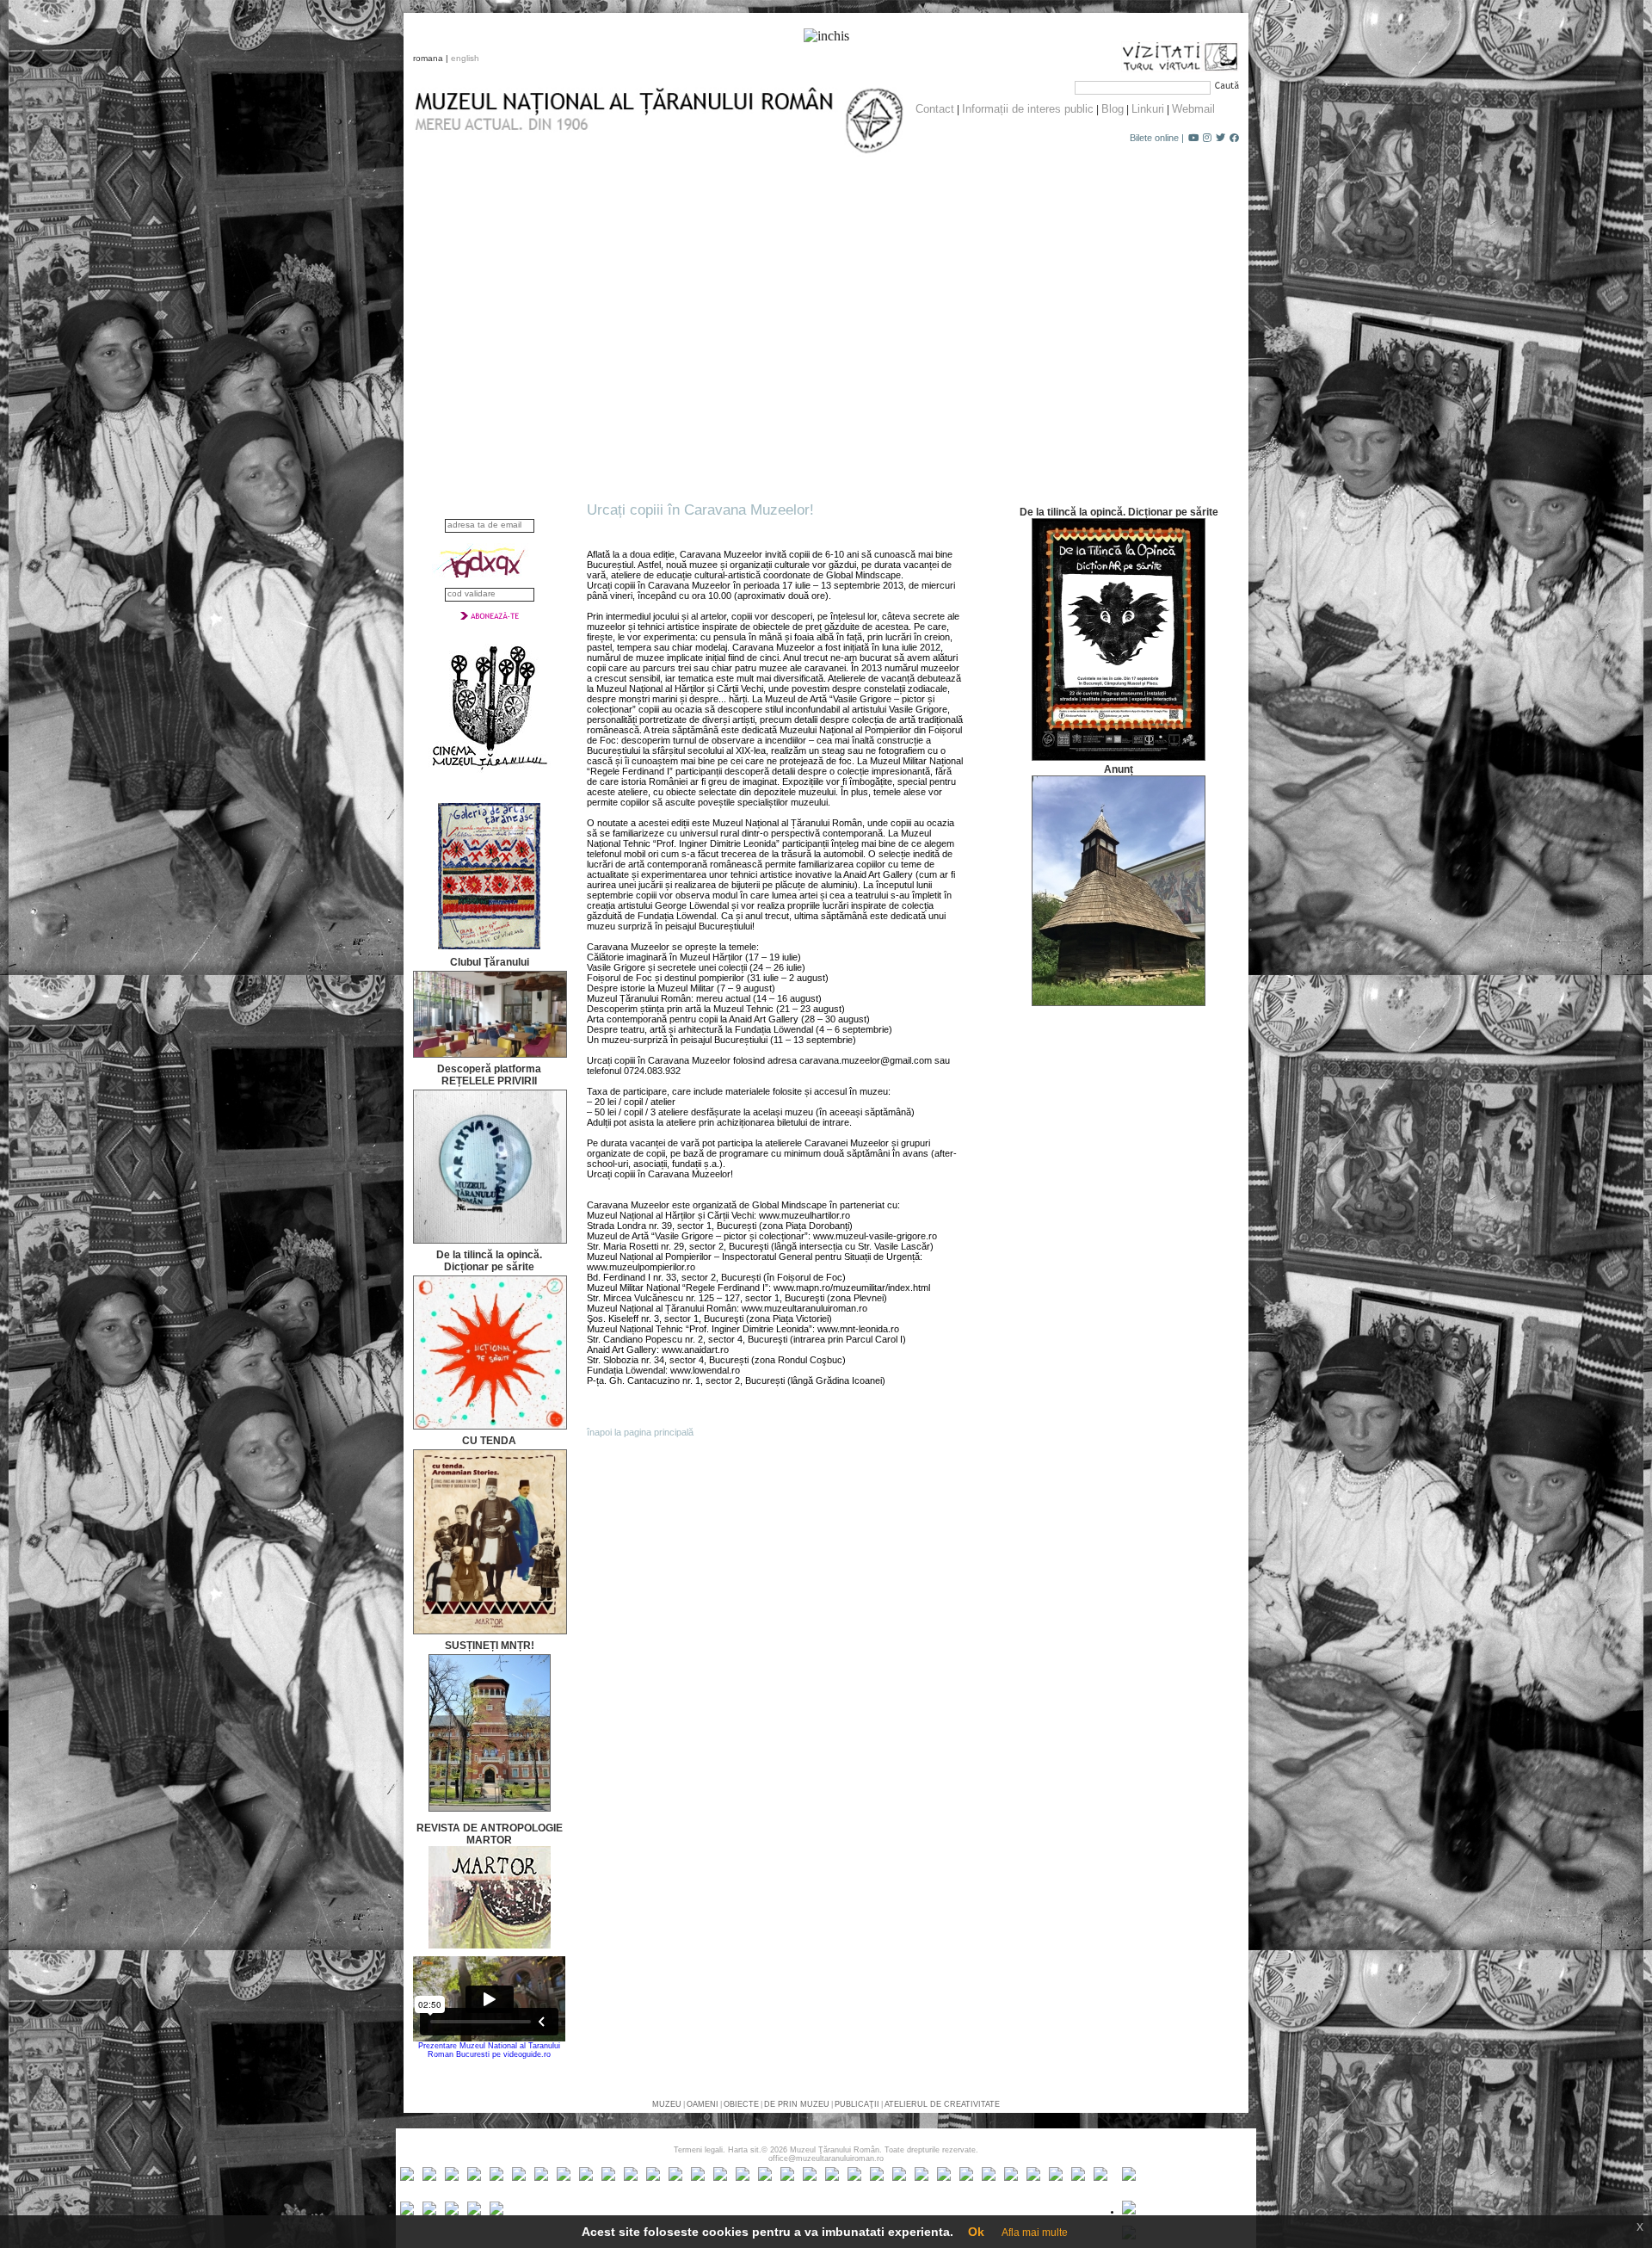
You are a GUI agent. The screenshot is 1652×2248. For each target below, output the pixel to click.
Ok (976, 2232)
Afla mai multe (1035, 2233)
